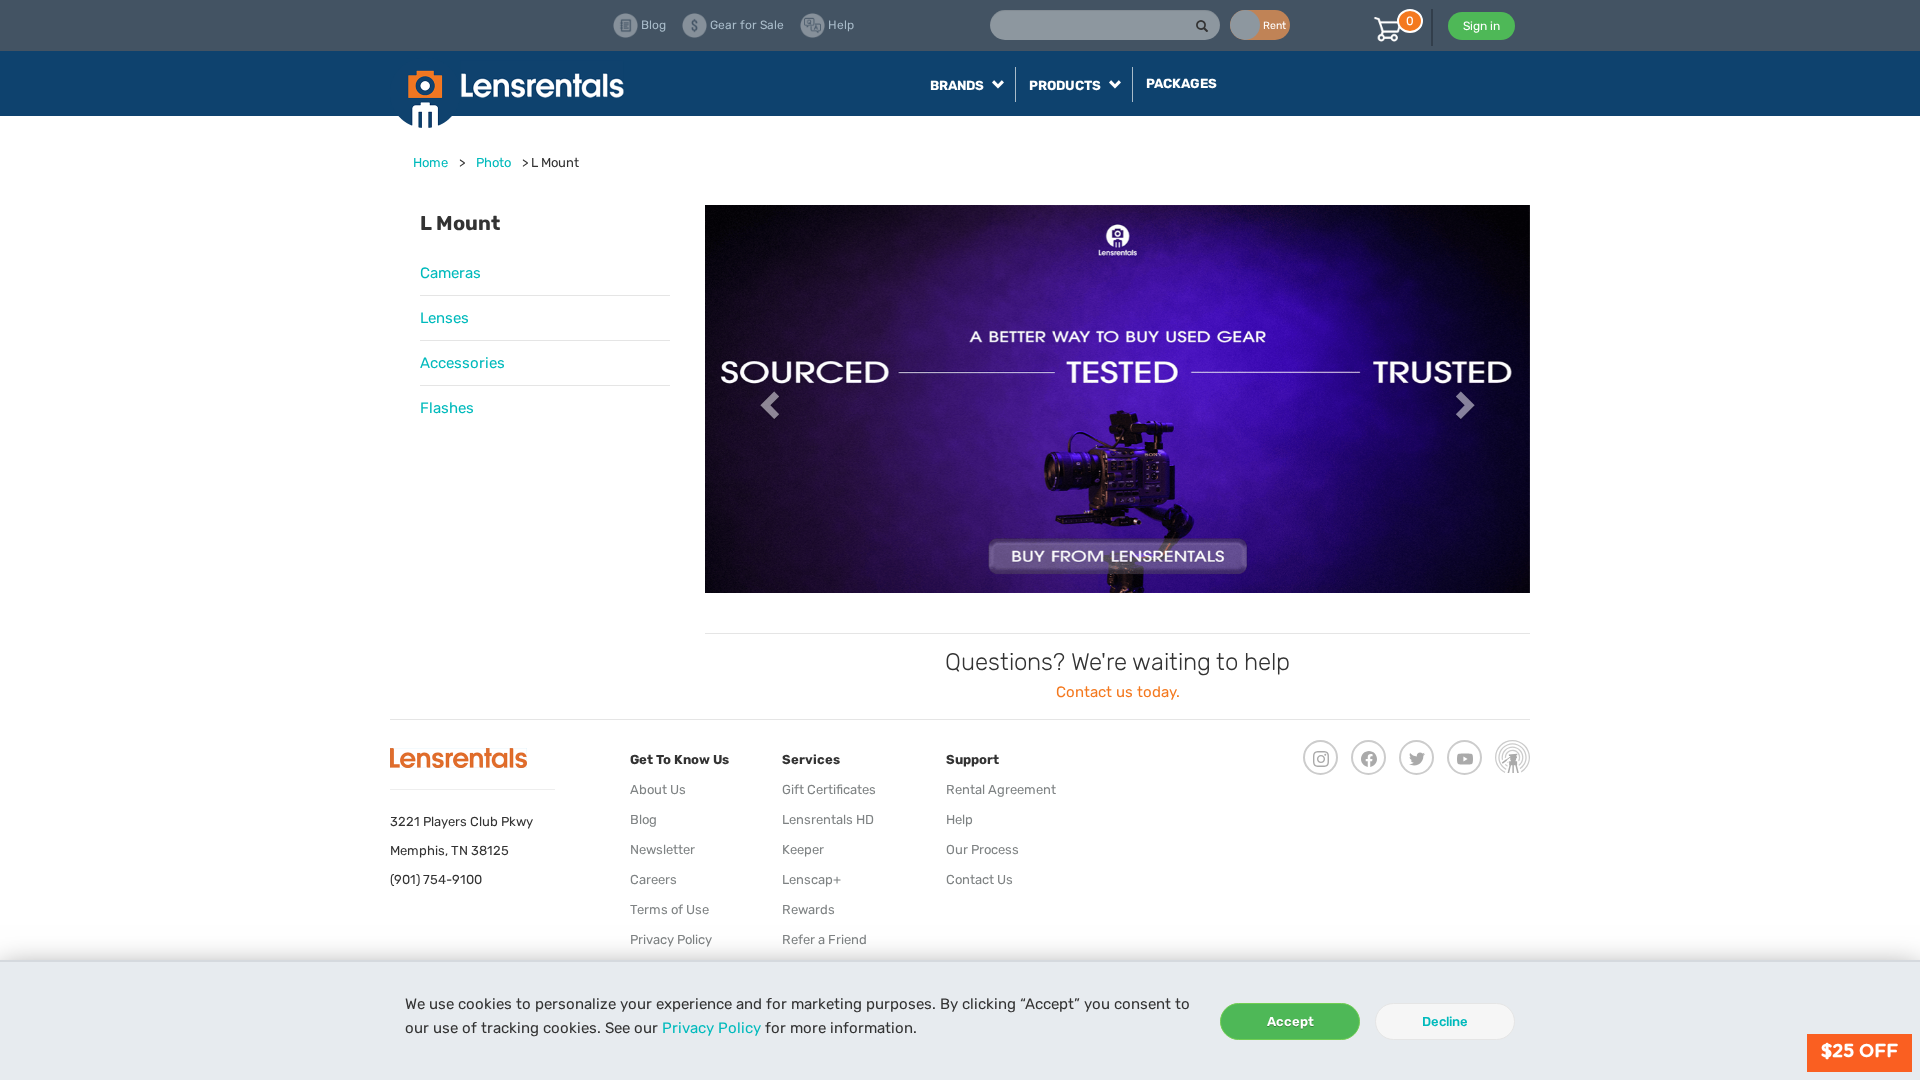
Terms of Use (669, 909)
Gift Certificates (829, 789)
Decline (1445, 1021)
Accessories (462, 363)
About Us (658, 789)
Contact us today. (1118, 692)
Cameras (450, 273)
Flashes (447, 408)
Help (959, 819)
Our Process (982, 849)
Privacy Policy (711, 1028)
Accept (1290, 1021)
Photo (493, 162)
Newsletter (662, 849)
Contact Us (979, 879)
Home (430, 162)
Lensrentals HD (828, 819)
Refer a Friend (824, 939)
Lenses (444, 318)
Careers (653, 879)
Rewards (808, 909)
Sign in (1481, 26)
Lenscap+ (811, 879)
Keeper (803, 849)
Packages (1181, 83)
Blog (643, 819)
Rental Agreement (1001, 789)
